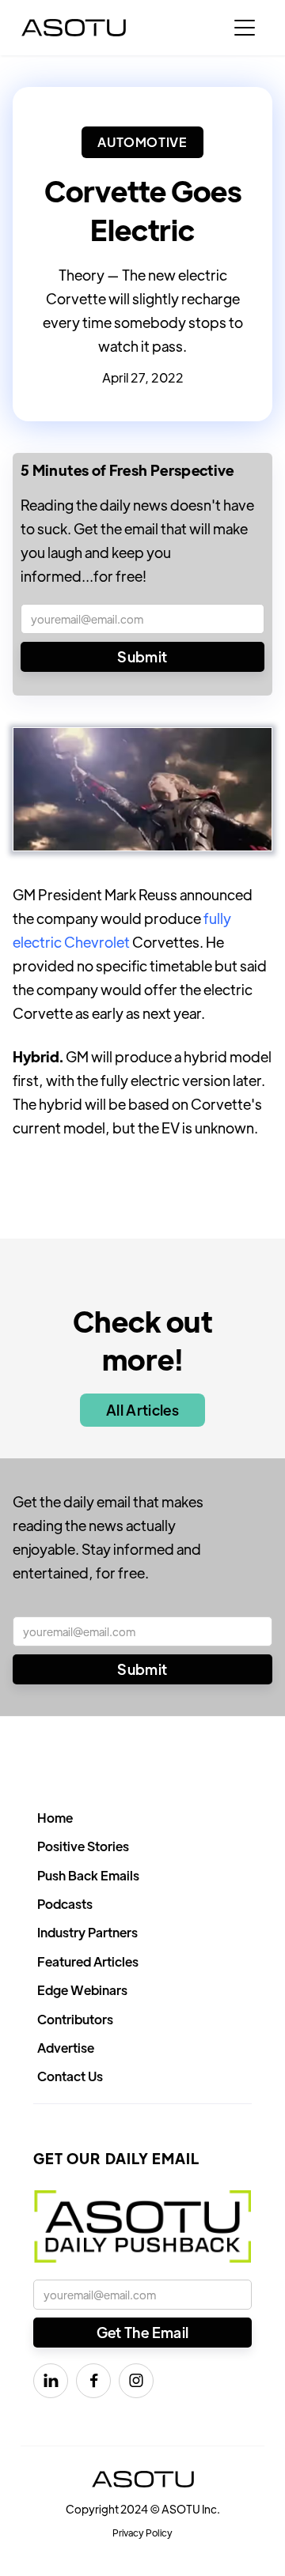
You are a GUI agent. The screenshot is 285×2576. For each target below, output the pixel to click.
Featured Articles (88, 1961)
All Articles (142, 1410)
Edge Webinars (82, 1990)
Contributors (75, 2019)
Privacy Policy (142, 2533)
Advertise (66, 2048)
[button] (245, 28)
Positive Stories (83, 1846)
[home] (74, 28)
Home (55, 1818)
